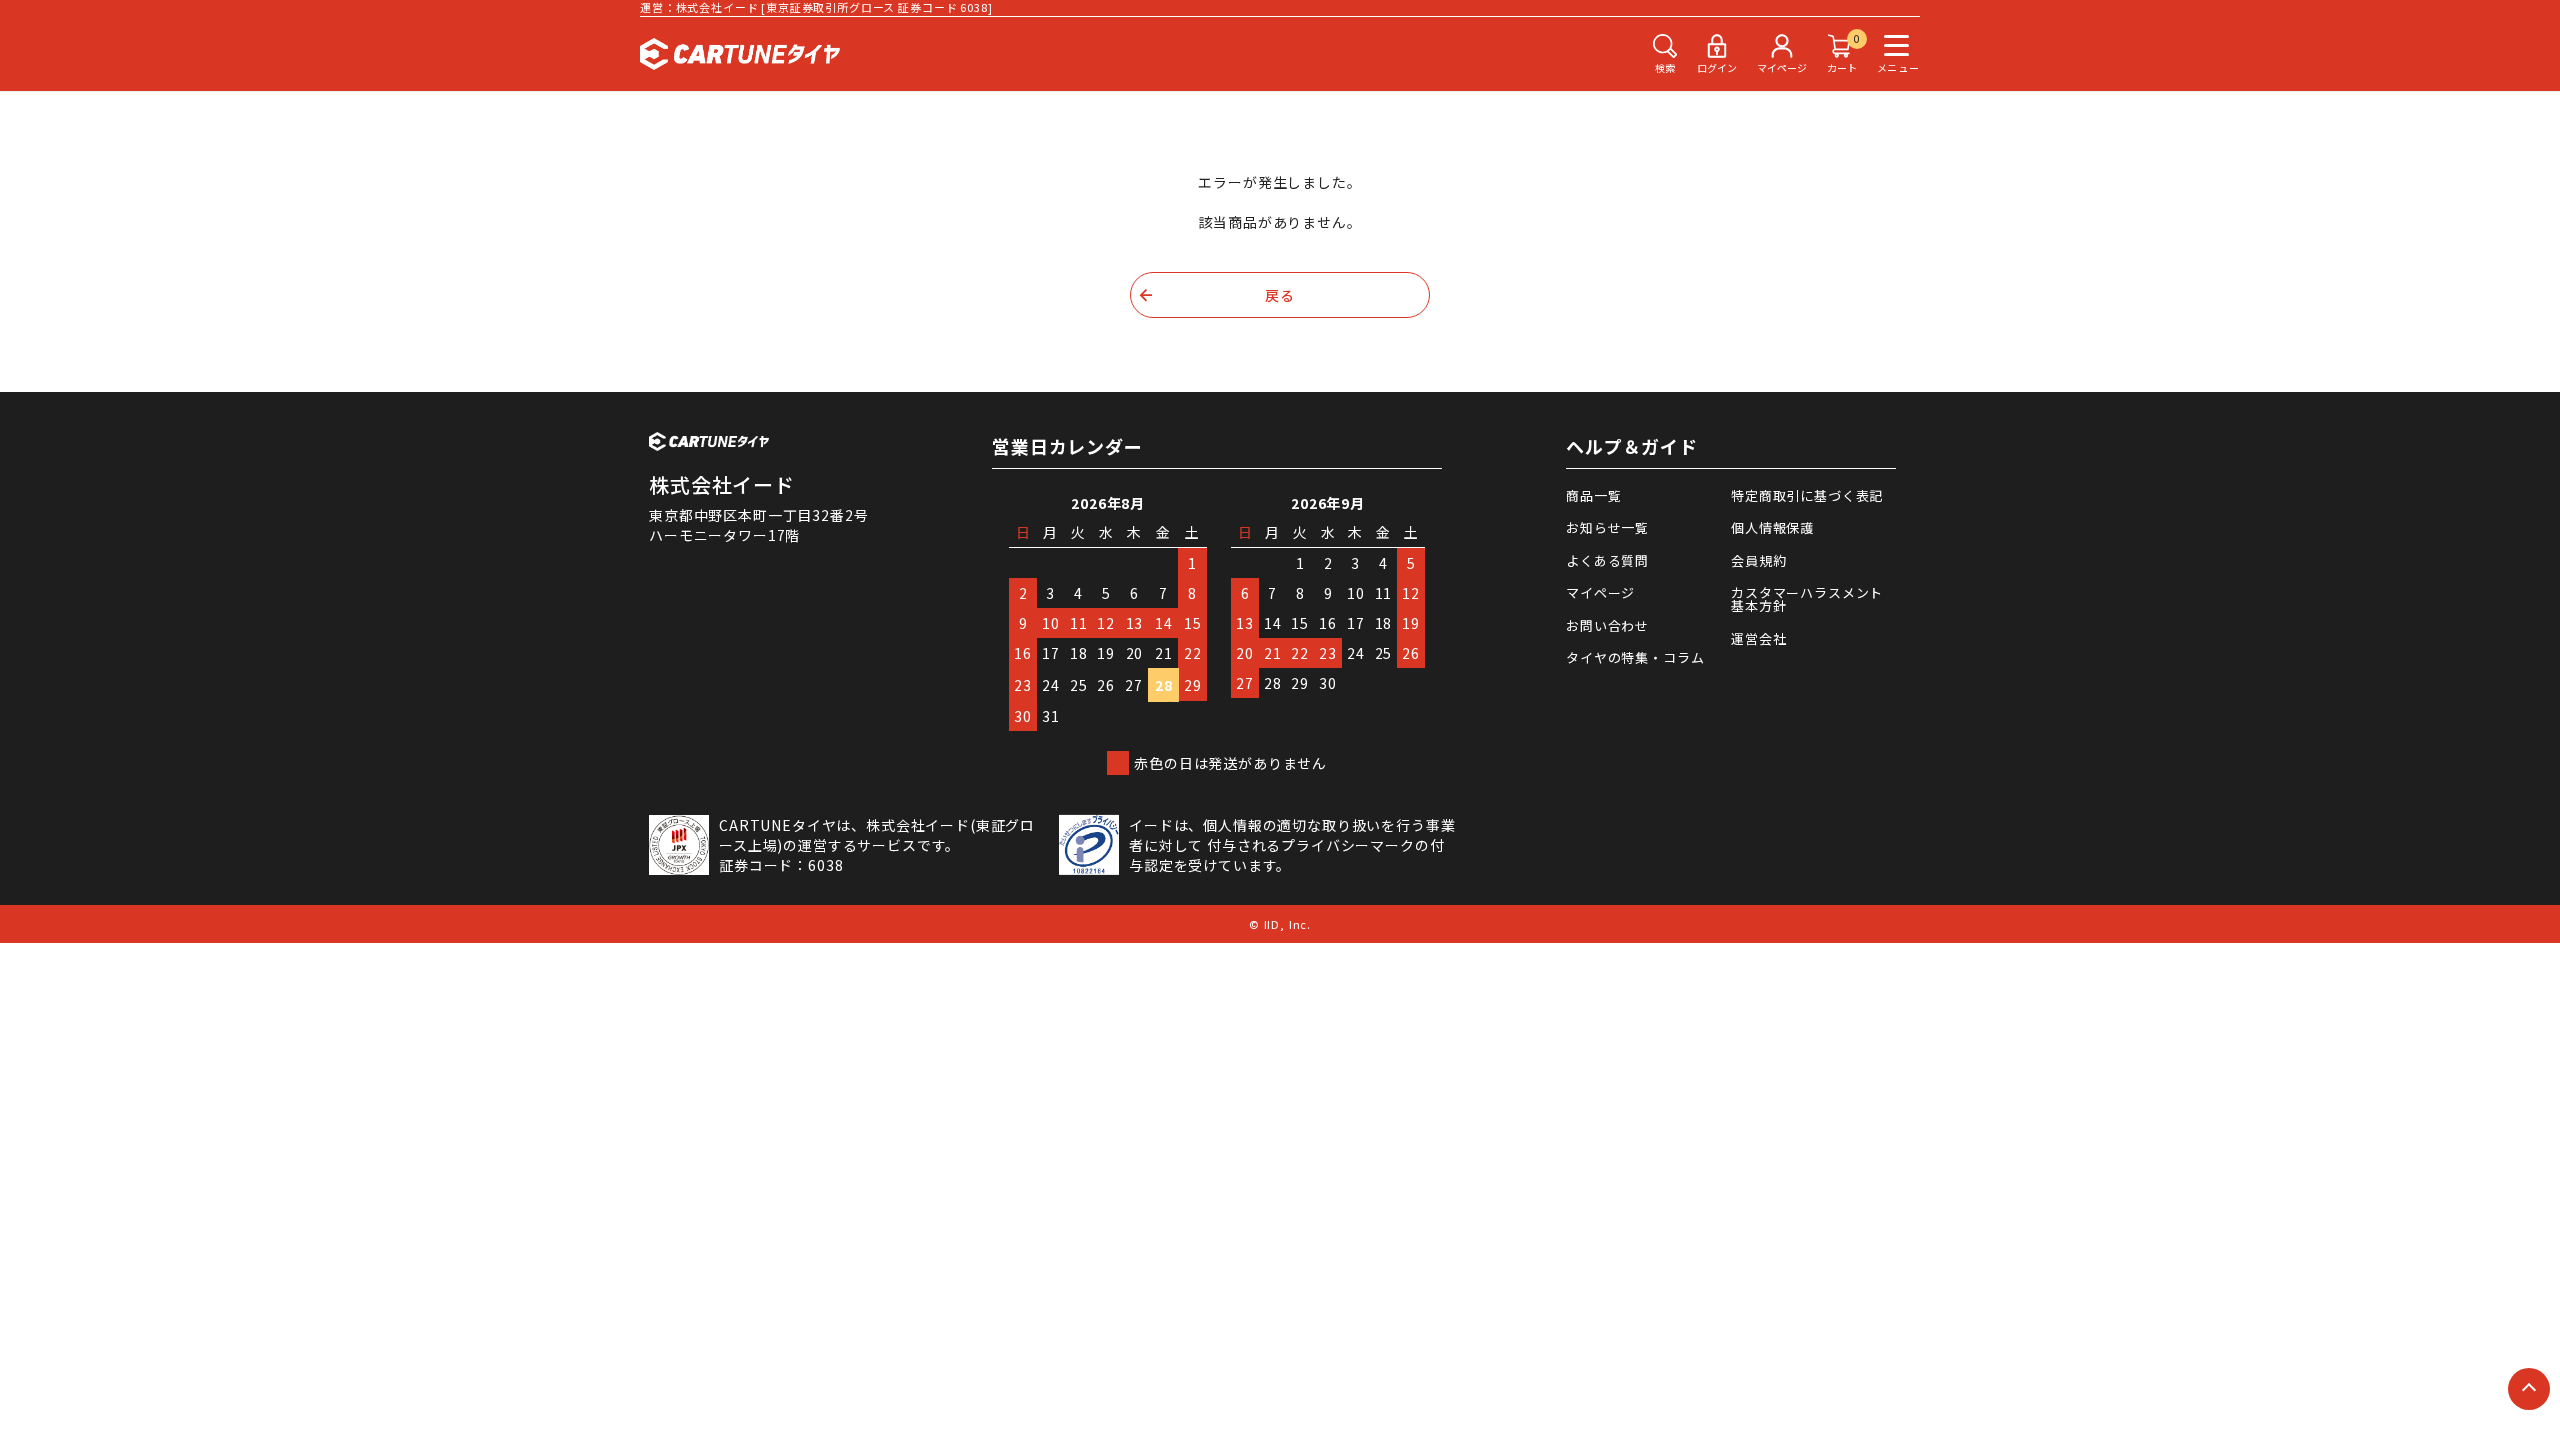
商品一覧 (1593, 495)
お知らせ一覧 (1607, 527)
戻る (1280, 295)
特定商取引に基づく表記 (1807, 495)
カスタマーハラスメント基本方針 (1807, 599)
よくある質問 (1607, 560)
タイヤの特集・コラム (1635, 657)
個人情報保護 (1772, 527)
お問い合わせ (1607, 625)
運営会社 (1758, 638)
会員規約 (1758, 560)
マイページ (1600, 592)
